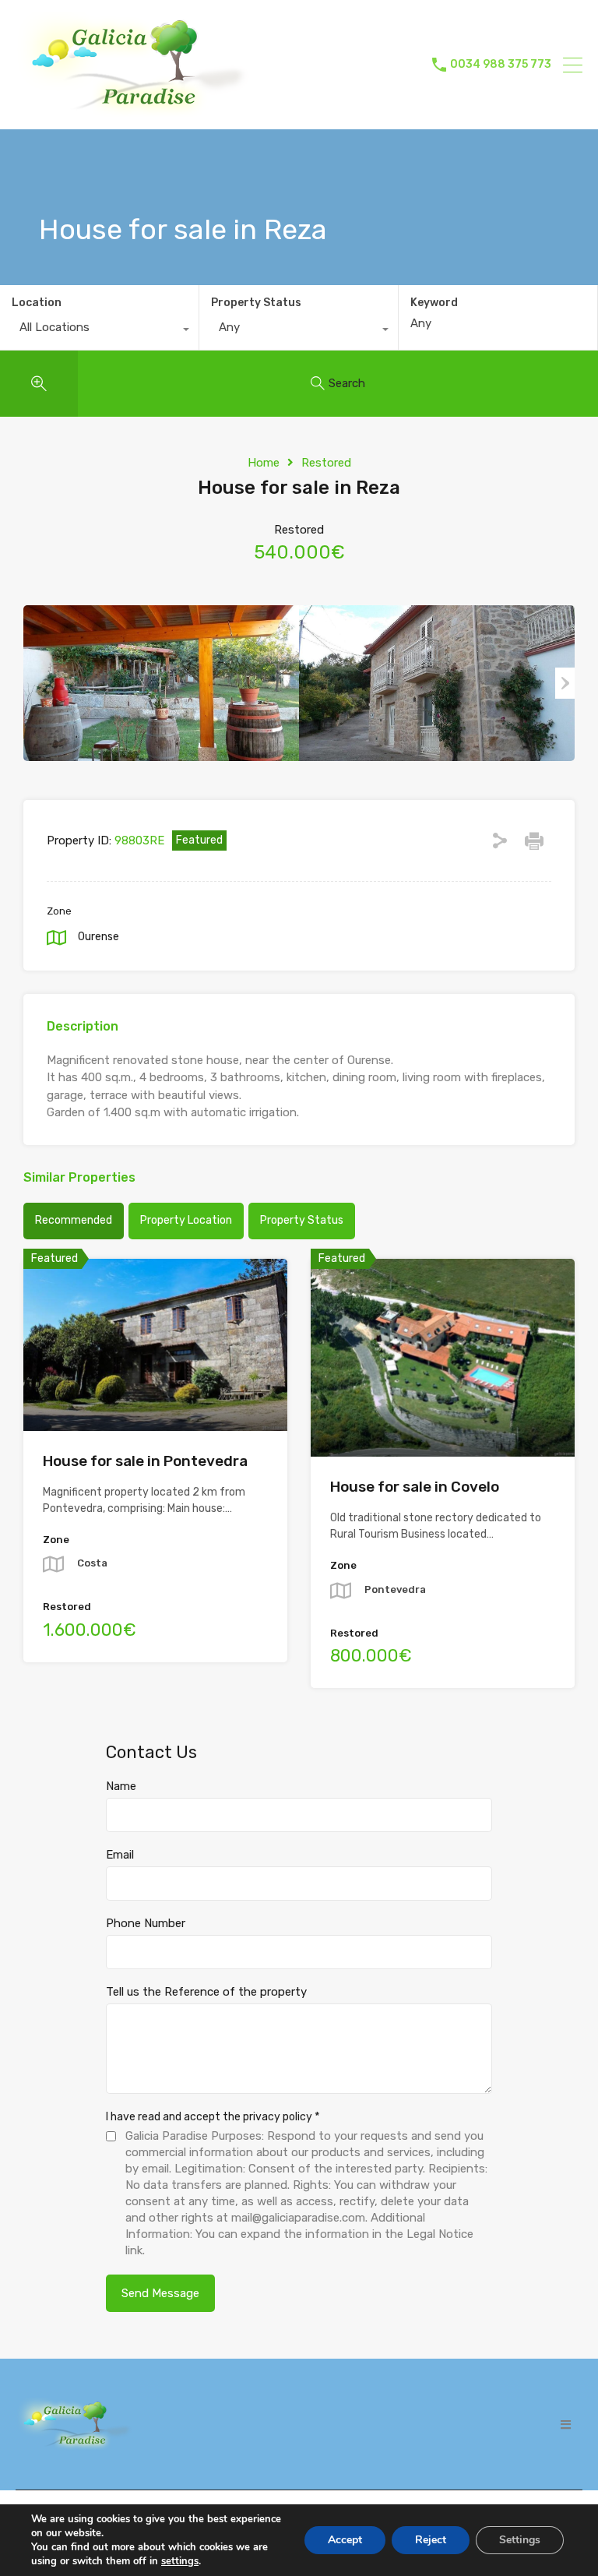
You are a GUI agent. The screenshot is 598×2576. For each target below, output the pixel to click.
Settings (520, 2540)
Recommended (74, 1220)
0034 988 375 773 (501, 65)
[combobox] (99, 331)
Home (264, 463)
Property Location (186, 1220)
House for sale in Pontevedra (145, 1461)
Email (120, 1855)
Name (121, 1786)
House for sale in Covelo (415, 1487)
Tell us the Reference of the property (206, 1992)
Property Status (256, 303)
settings (180, 2561)
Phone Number (146, 1923)
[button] (566, 2424)
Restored (326, 463)
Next (565, 683)
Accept (345, 2540)
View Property (155, 1396)
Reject (431, 2540)
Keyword (434, 303)
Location (37, 303)
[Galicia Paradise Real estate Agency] (132, 111)
